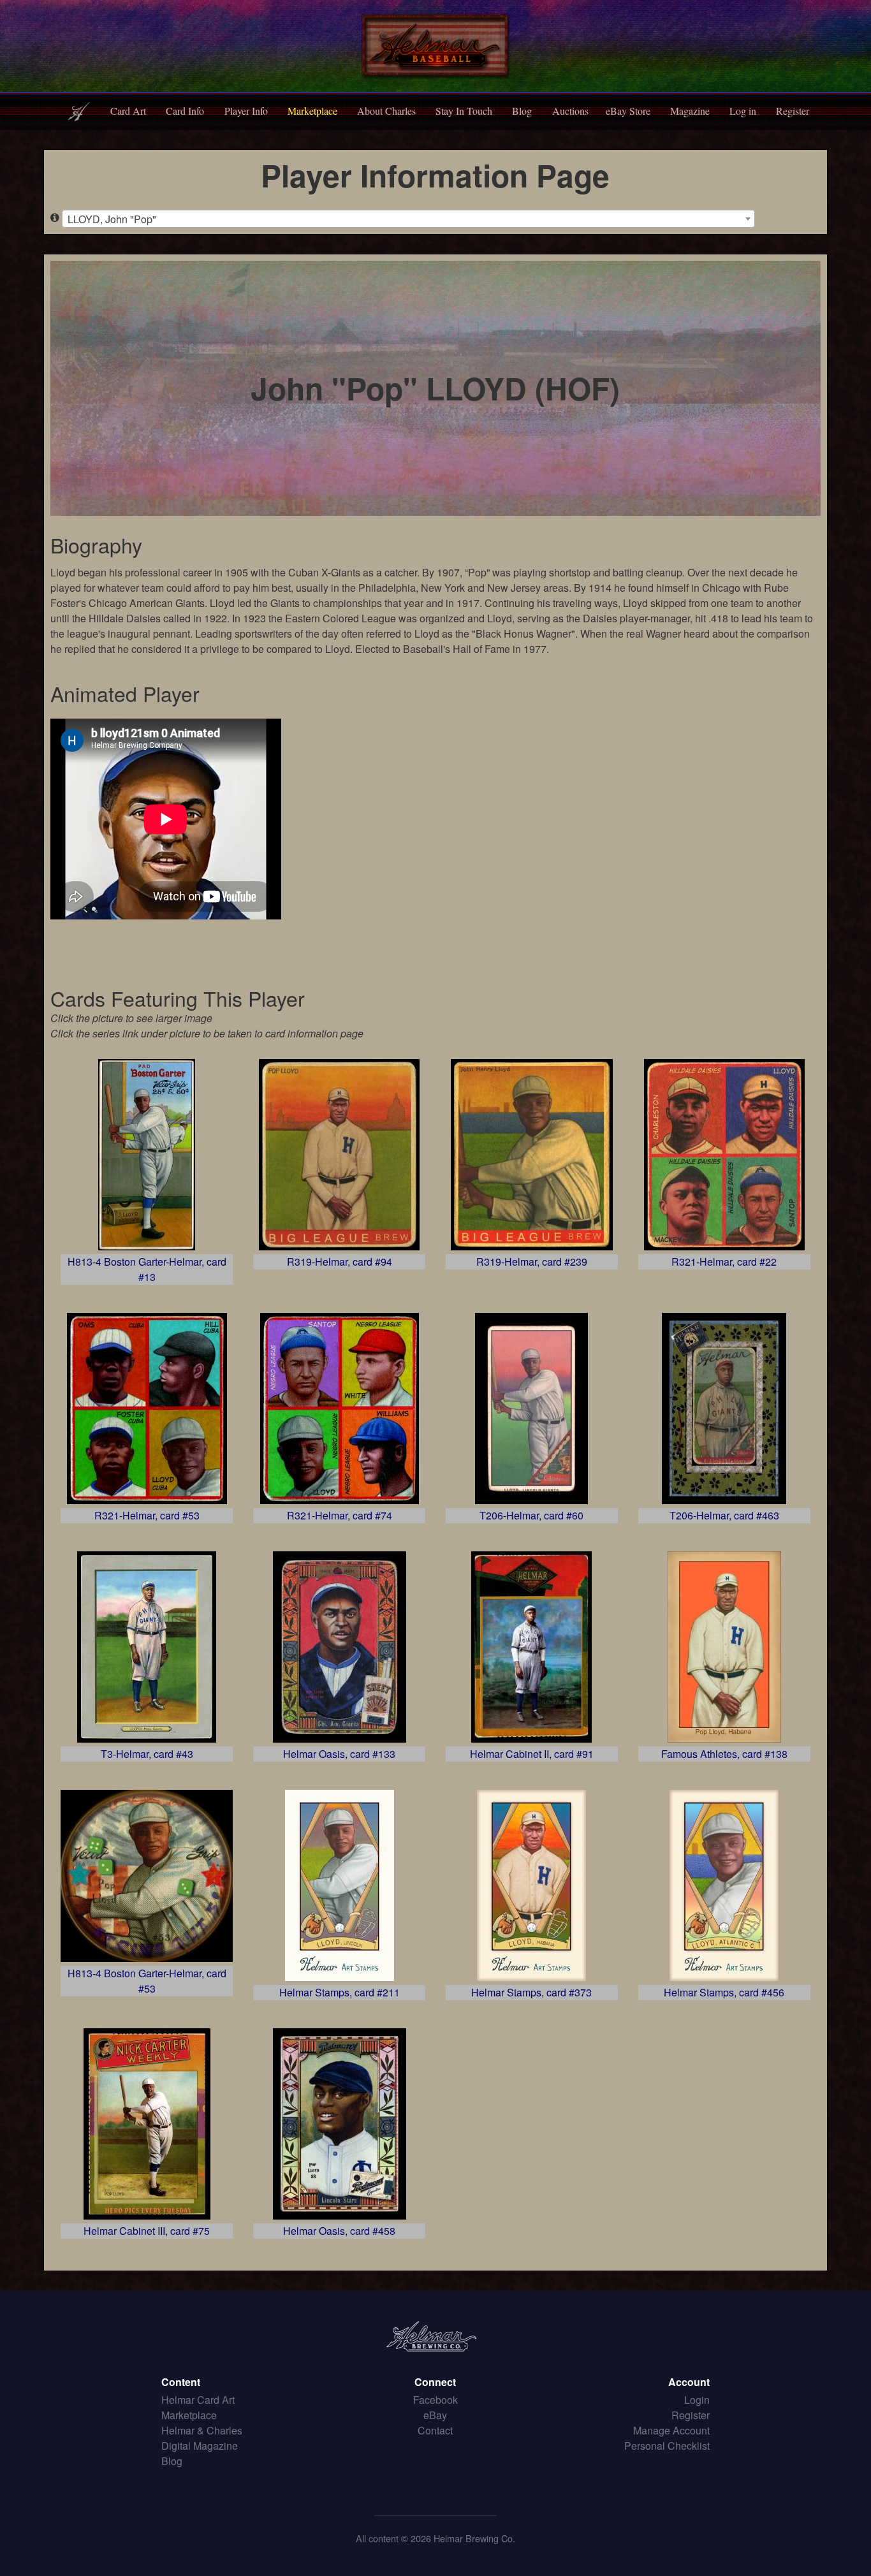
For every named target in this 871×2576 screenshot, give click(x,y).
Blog (522, 111)
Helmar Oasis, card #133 (339, 1754)
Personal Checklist (667, 2446)
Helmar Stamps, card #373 (531, 1992)
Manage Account (671, 2430)
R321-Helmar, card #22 (724, 1262)
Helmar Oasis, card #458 (339, 2231)
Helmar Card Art (198, 2400)
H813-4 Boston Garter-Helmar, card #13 (147, 1269)
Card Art (128, 111)
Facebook (435, 2400)
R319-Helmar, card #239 (532, 1262)
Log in (743, 111)
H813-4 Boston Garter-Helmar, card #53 (147, 1981)
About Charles (386, 111)
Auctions (570, 111)
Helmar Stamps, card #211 (340, 1992)
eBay (435, 2415)
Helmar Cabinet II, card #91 (532, 1754)
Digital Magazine (200, 2446)
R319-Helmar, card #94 (340, 1262)
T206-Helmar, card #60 (531, 1515)
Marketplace (312, 111)
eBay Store (628, 111)
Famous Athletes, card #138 (724, 1754)
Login (697, 2400)
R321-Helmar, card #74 (340, 1515)
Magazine (690, 111)
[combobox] (408, 219)
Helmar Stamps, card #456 (724, 1992)
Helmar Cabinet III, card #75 (147, 2231)
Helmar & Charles (202, 2430)
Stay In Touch (464, 111)
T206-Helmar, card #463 (724, 1515)
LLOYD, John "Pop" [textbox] (112, 219)
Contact (435, 2430)
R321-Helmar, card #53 (147, 1515)
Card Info (185, 111)
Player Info (246, 111)
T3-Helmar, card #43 (147, 1754)
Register (793, 111)
